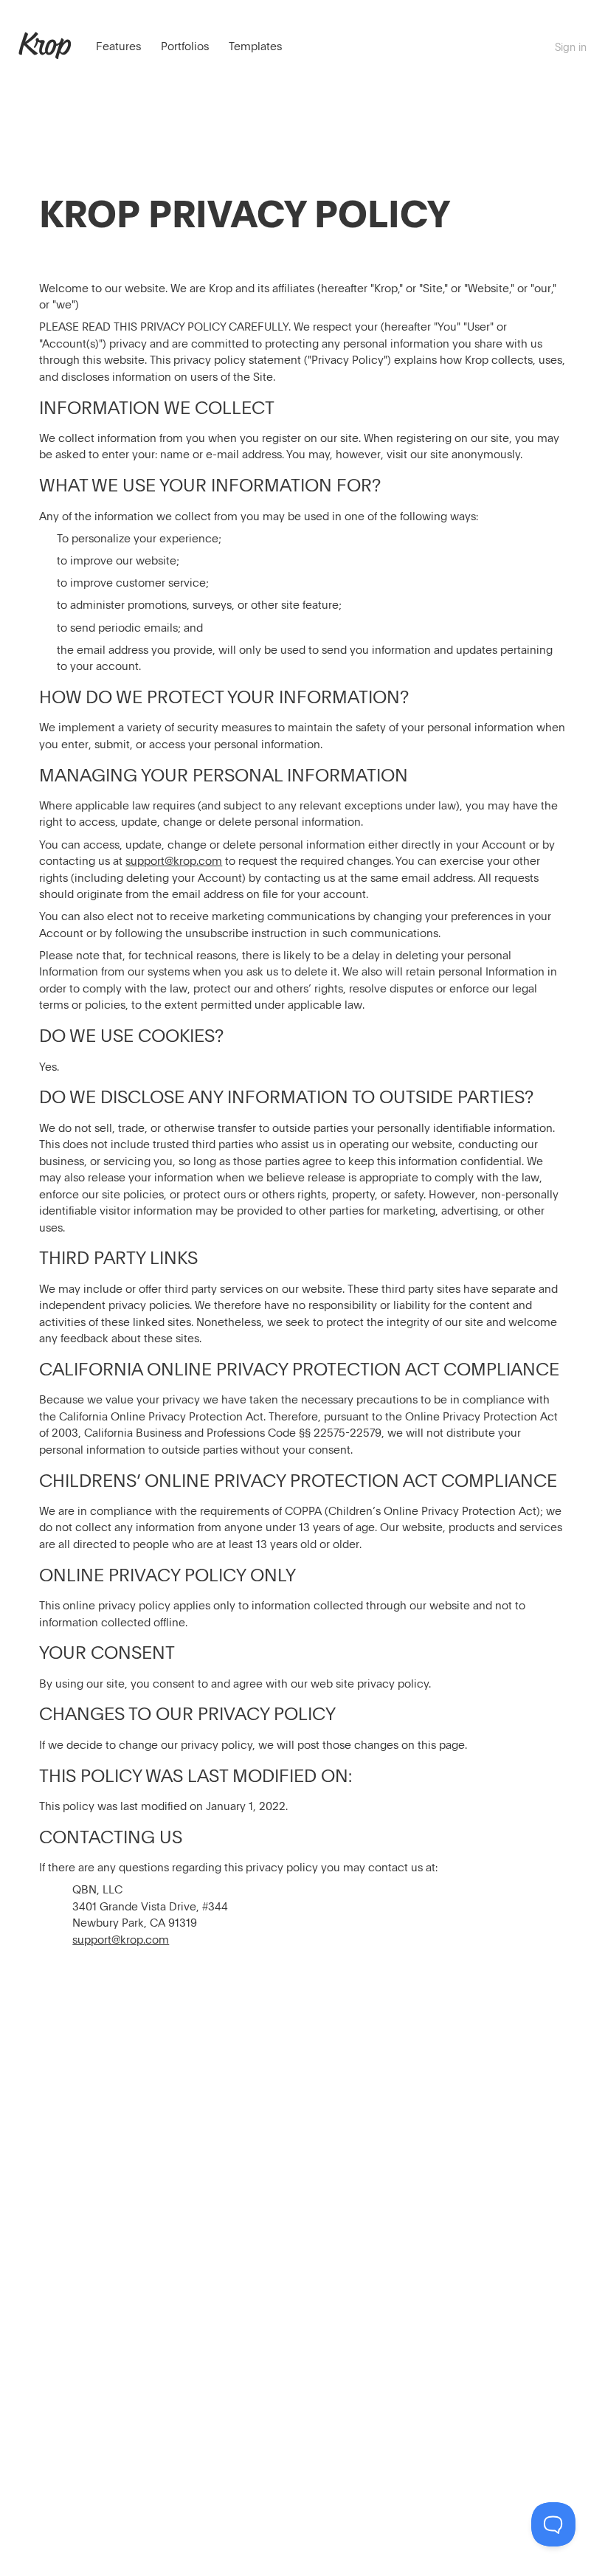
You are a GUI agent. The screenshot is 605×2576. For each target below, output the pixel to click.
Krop (45, 44)
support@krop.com (174, 860)
